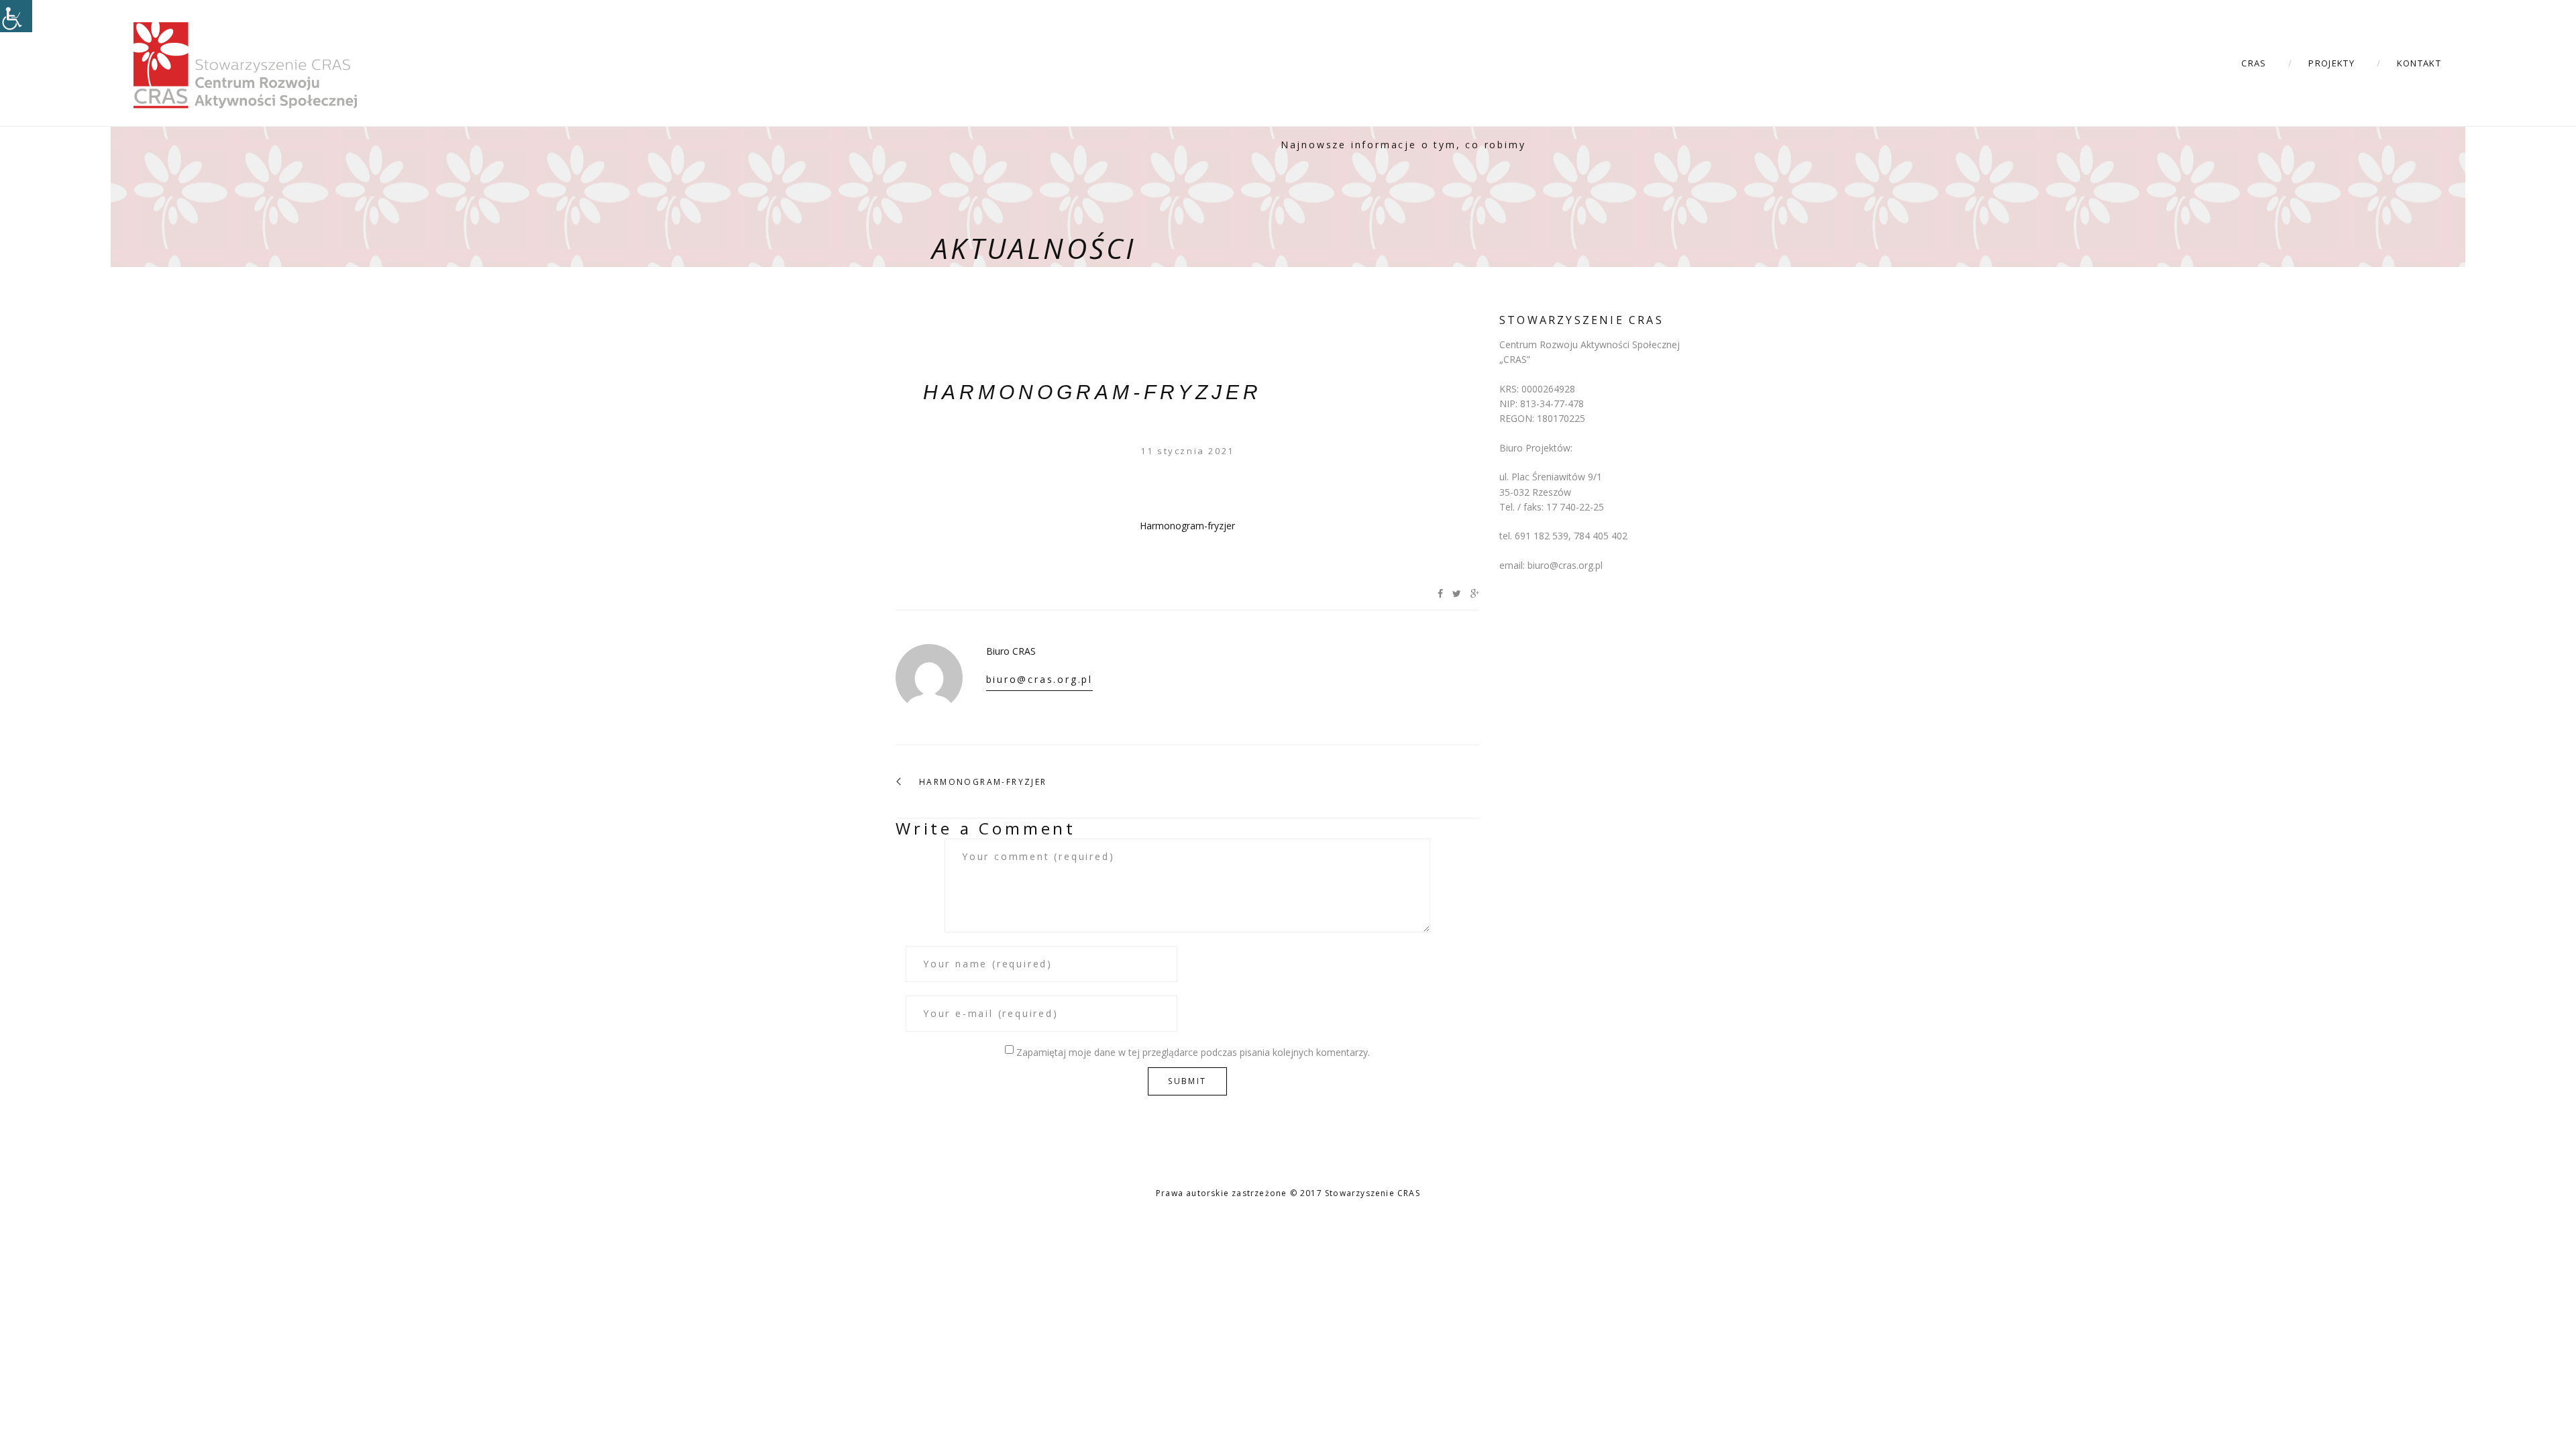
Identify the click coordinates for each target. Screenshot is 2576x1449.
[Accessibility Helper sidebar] (16, 16)
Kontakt (2419, 63)
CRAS (2254, 63)
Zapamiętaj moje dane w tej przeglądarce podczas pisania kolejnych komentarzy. (1193, 1052)
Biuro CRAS (1011, 651)
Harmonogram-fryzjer (1092, 392)
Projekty (2331, 63)
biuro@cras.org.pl (1040, 679)
